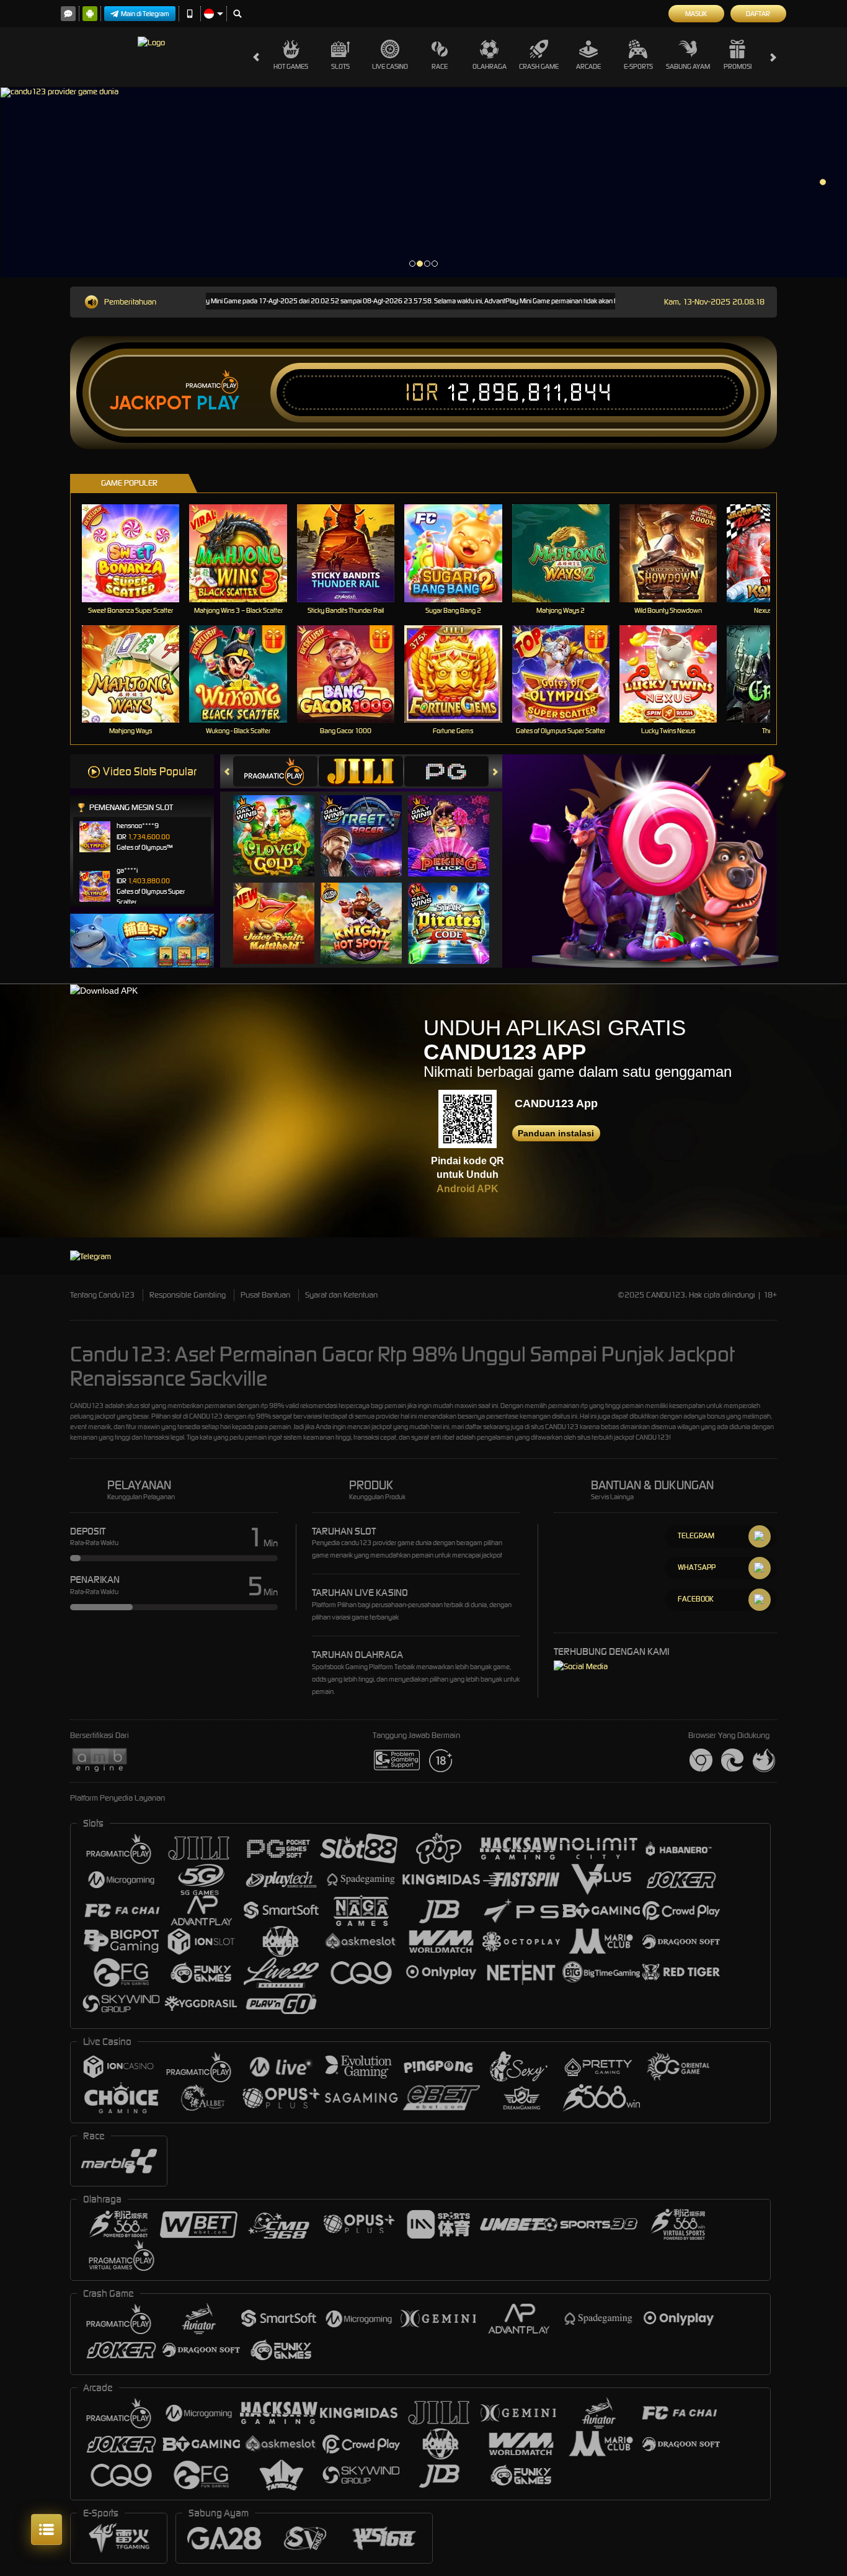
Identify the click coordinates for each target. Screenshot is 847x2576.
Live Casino (390, 66)
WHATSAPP (697, 1567)
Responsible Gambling (188, 1295)
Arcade (588, 66)
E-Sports (638, 66)
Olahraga (490, 66)
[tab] (275, 771)
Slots (340, 66)
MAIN (139, 553)
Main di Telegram (145, 14)
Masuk (696, 14)
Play (218, 403)
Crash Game (539, 66)
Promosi (738, 66)
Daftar (758, 14)
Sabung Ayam (688, 66)
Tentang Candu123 (102, 1295)
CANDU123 (87, 1406)
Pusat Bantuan (265, 1295)
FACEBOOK (696, 1599)
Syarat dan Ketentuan (341, 1295)
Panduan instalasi (556, 1133)
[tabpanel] (423, 182)
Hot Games (291, 66)
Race (440, 66)
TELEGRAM (696, 1535)
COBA (281, 823)
